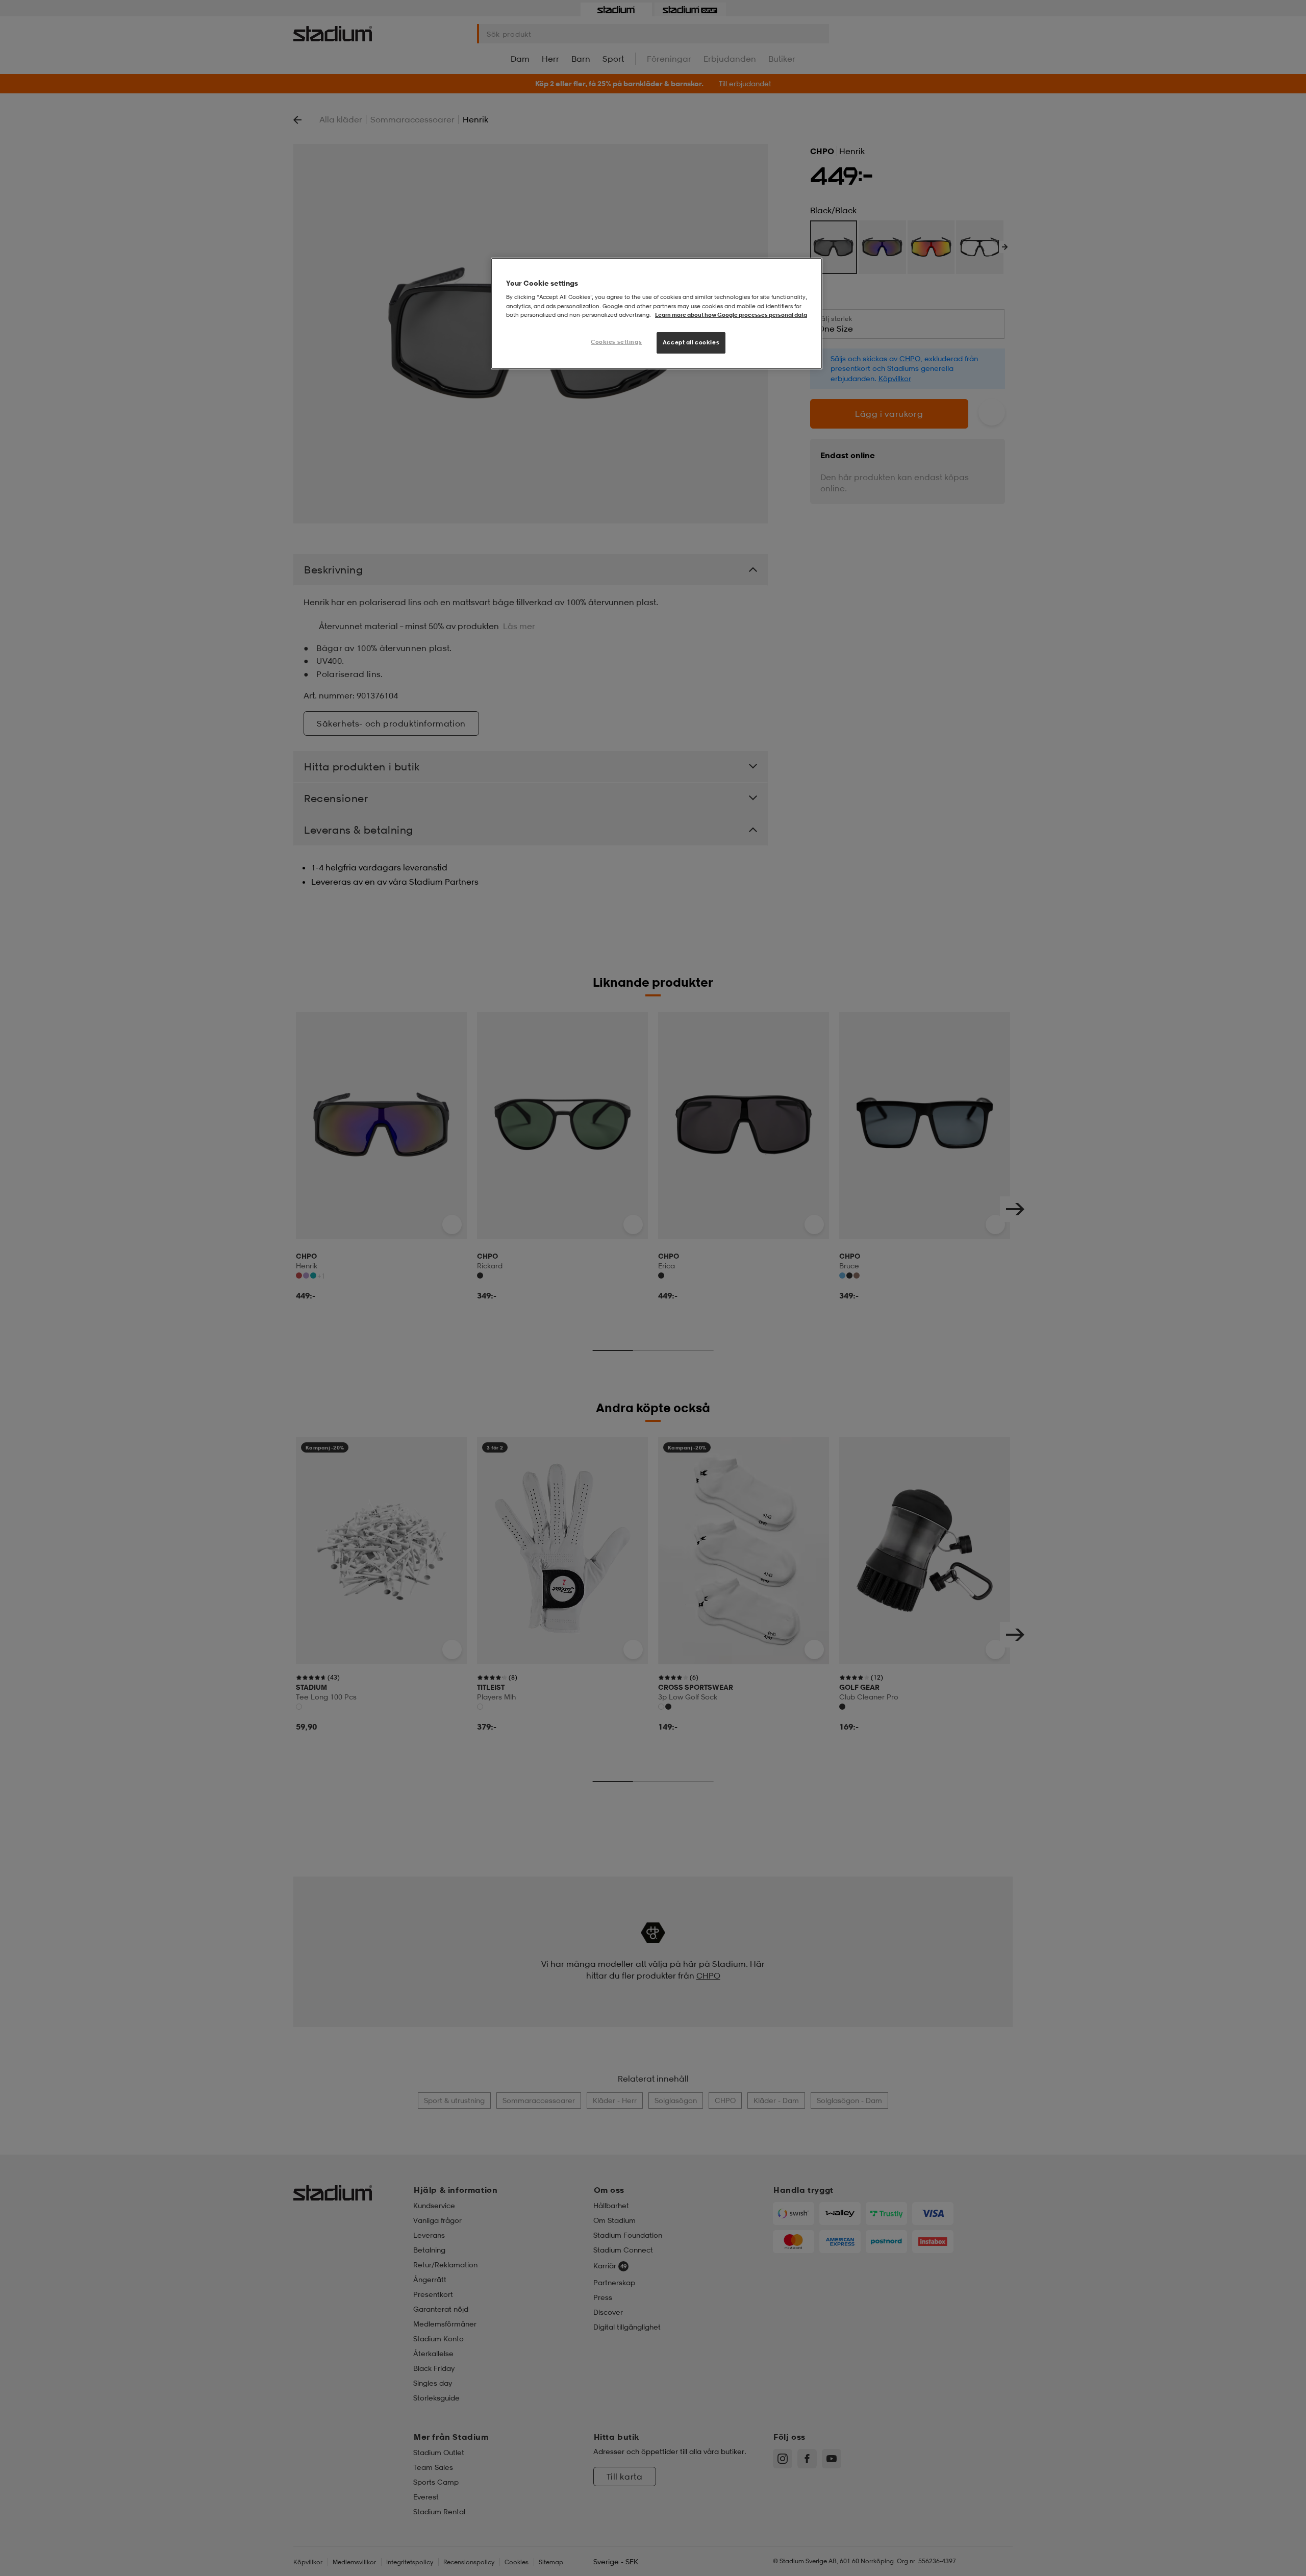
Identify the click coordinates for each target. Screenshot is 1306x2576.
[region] (657, 314)
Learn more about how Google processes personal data (731, 315)
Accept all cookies (691, 342)
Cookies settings (616, 342)
